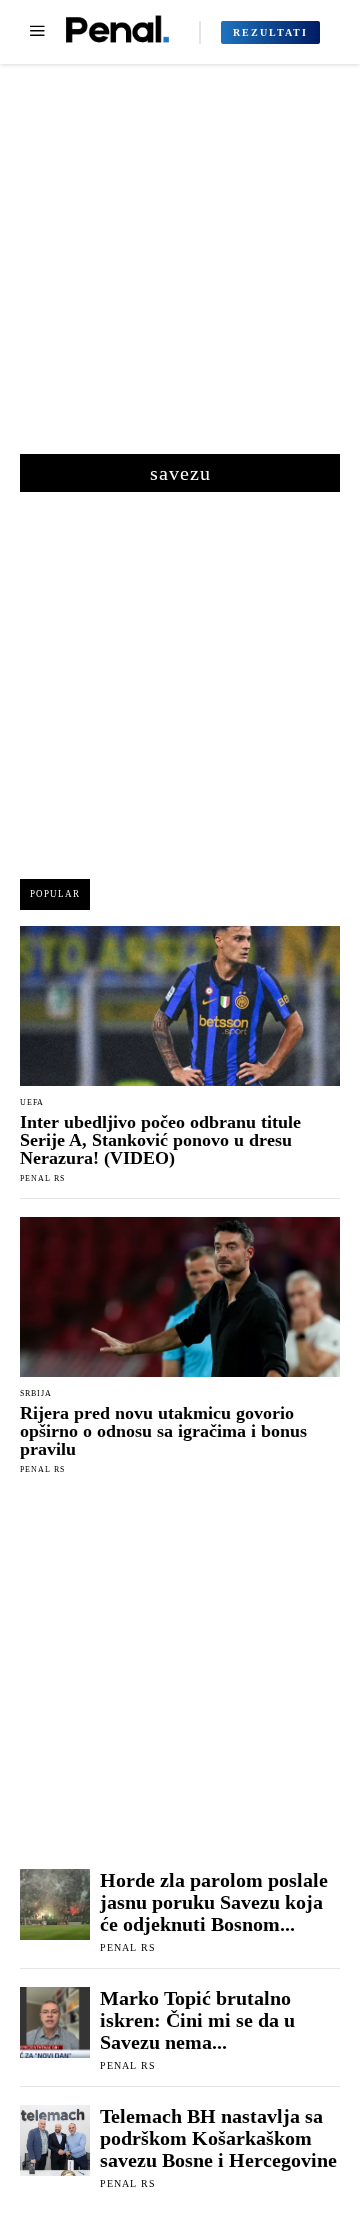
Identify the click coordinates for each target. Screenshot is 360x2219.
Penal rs (42, 1178)
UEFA (32, 1103)
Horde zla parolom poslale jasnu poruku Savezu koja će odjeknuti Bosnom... (214, 1902)
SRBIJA (36, 1394)
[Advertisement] (180, 269)
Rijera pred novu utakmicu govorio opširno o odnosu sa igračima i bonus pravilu (163, 1431)
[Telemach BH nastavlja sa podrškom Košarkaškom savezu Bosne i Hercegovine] (55, 2140)
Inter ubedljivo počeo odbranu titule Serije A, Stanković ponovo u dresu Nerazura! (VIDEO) (160, 1140)
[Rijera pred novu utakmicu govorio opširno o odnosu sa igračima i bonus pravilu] (180, 1297)
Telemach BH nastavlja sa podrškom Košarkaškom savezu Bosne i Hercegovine (218, 2138)
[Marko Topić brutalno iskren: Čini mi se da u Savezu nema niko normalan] (55, 2022)
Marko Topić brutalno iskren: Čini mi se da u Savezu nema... (197, 2020)
